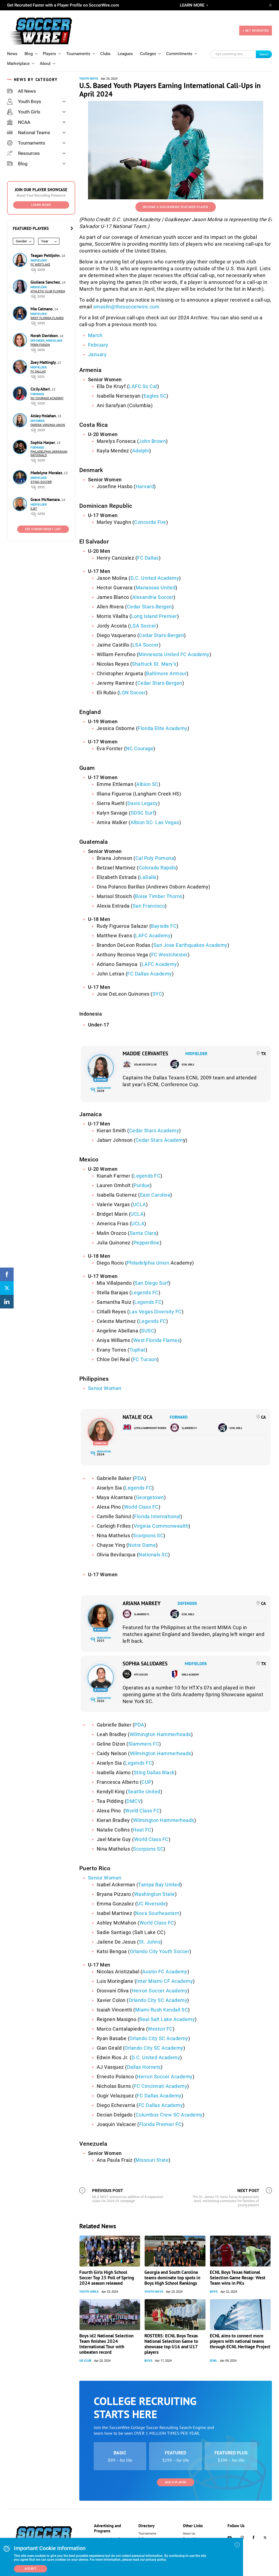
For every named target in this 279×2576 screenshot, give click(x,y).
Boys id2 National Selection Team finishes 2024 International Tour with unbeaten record (106, 2344)
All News (27, 91)
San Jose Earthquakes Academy (190, 945)
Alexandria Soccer (153, 597)
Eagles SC (155, 396)
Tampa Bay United (159, 1885)
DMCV (134, 1801)
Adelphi (141, 451)
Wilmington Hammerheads (160, 1734)
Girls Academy (190, 1675)
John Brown (152, 441)
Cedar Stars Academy (154, 1131)
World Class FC (141, 1507)
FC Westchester (169, 955)
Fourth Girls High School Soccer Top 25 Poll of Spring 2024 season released (107, 2278)
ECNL (213, 2361)
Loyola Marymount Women (150, 1428)
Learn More (41, 205)
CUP (146, 1782)
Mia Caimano (42, 309)
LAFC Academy (153, 936)
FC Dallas (38, 372)
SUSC (148, 1331)
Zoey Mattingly (44, 362)
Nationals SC (153, 1555)
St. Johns (150, 1942)
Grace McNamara (46, 499)
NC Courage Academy (47, 398)
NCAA (24, 122)
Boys (214, 2292)
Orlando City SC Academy (158, 2000)
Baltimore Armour (166, 673)
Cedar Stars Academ (159, 1140)
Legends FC (147, 1176)
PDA (139, 1478)
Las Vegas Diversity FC (155, 1312)
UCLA (139, 1204)
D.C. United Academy (155, 578)
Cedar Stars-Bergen (149, 607)
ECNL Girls (188, 1065)
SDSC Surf (143, 813)
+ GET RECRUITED (256, 31)
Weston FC (160, 2029)
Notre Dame (142, 1545)
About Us (189, 2534)
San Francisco (149, 906)
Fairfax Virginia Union (48, 425)
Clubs (105, 54)
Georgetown (150, 1497)
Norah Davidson (45, 336)
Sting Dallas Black (154, 1772)
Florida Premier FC (160, 2124)
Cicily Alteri (41, 389)
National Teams (34, 133)
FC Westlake (40, 265)
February (98, 345)
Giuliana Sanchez (46, 282)
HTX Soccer (141, 1675)
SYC (157, 994)
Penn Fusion (40, 345)
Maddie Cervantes (145, 1053)
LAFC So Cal (143, 386)
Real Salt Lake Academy (167, 2019)
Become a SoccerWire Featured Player (176, 207)
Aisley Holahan (44, 416)
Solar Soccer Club (145, 1065)
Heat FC (142, 1830)
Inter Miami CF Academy (165, 1981)
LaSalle (148, 877)
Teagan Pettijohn (46, 255)
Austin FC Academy (165, 1972)
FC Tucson (145, 1359)
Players (49, 54)
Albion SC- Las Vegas (155, 822)
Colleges (148, 54)
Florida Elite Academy (163, 728)
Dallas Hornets (144, 2067)
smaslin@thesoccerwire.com (126, 307)
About (45, 64)
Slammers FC (189, 1428)
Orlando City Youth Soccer (160, 1951)
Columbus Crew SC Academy (169, 2115)
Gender (21, 241)
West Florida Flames (47, 318)
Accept (31, 2569)
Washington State (154, 1894)
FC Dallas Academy (150, 974)
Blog (29, 54)
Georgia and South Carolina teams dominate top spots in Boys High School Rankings (172, 2278)
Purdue (142, 1185)
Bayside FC (164, 926)
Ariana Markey (142, 1603)
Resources (29, 153)
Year (45, 241)
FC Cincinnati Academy (161, 2086)
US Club (85, 2361)
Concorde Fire (150, 522)
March (95, 335)
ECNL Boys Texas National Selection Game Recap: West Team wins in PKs (238, 2278)
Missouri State (152, 2160)
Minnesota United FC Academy (174, 654)
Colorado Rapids (157, 868)
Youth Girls (29, 112)
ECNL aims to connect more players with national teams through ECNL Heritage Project (240, 2341)
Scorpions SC (148, 1535)
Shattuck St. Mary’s (154, 664)
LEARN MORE (192, 5)
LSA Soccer (143, 626)
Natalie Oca (138, 1417)
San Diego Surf (152, 1283)
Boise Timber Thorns (159, 896)
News (12, 54)
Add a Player (176, 2482)
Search (264, 54)
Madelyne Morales (47, 473)
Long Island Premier (154, 616)
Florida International (157, 1516)
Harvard (145, 486)
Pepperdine (147, 1243)
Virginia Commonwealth (161, 1526)
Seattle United (144, 1792)
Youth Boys (30, 101)
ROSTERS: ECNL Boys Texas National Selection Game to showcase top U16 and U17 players (171, 2344)
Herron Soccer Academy (160, 1991)
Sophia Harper (43, 442)
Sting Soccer (41, 482)
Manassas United (156, 588)
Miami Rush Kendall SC (162, 2010)
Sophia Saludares (145, 1664)
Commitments (179, 54)
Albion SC (147, 784)
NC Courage (139, 748)
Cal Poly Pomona (155, 858)
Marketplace (18, 64)
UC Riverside (151, 1904)
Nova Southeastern (157, 1913)
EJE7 (34, 509)
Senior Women (105, 1388)
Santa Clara (143, 1233)
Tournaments (78, 54)
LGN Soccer (132, 693)
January (97, 354)
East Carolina (155, 1195)
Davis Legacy (143, 803)
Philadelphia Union (148, 1263)
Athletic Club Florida (48, 291)
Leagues (125, 54)
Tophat (137, 1350)
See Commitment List (43, 529)
